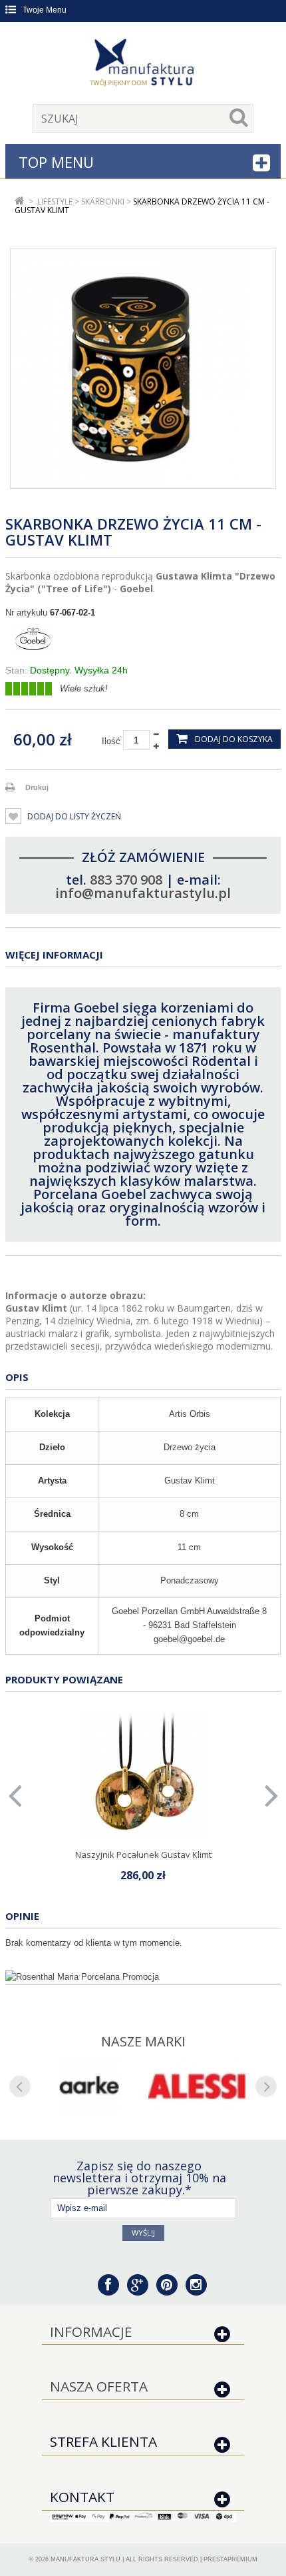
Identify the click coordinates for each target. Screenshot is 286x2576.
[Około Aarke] (89, 2086)
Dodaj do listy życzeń (73, 816)
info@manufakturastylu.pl (143, 893)
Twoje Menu (45, 10)
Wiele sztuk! (84, 688)
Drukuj (37, 787)
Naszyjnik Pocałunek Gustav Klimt (143, 1855)
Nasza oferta (99, 2386)
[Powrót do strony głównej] (20, 202)
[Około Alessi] (197, 2086)
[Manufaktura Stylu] (143, 65)
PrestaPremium (230, 2559)
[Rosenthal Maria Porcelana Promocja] (143, 1977)
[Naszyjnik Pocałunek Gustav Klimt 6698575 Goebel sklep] (143, 1775)
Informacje (91, 2332)
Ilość (111, 741)
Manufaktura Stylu (85, 2559)
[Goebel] (143, 642)
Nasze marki (143, 2041)
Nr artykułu (26, 613)
